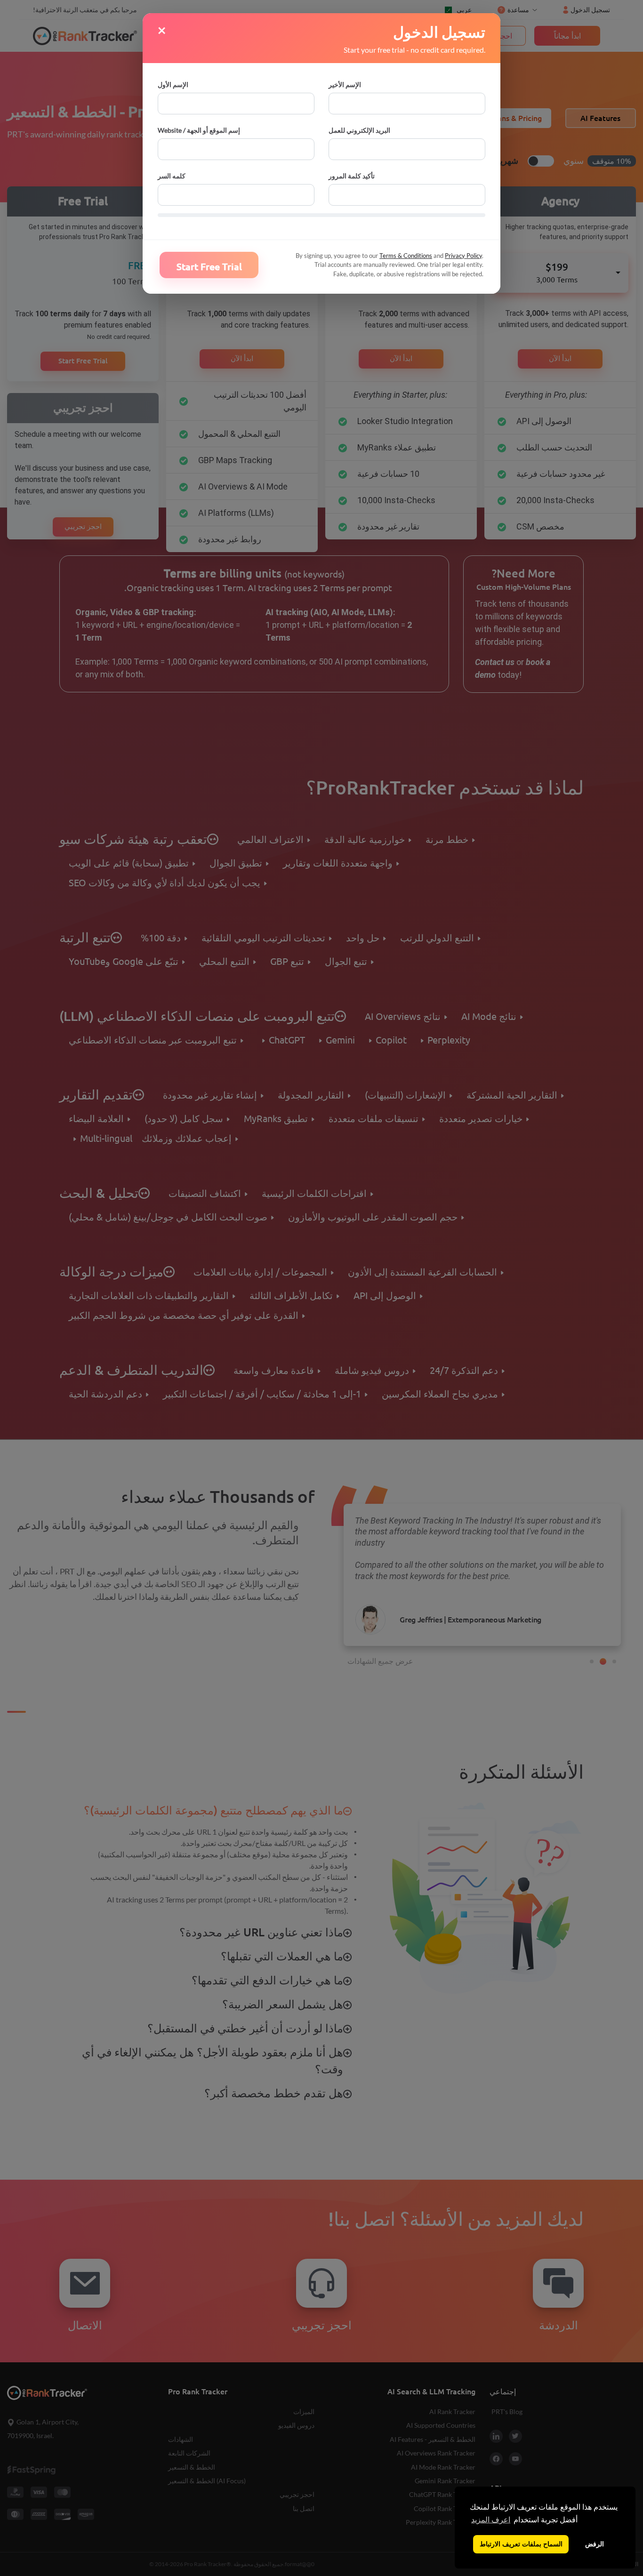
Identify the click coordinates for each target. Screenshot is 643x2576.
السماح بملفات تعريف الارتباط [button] (521, 2544)
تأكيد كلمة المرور (352, 176)
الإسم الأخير (345, 84)
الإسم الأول (173, 84)
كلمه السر (172, 176)
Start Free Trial (209, 267)
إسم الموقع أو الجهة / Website (199, 130)
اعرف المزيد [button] (491, 2520)
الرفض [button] (595, 2544)
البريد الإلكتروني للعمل (359, 130)
